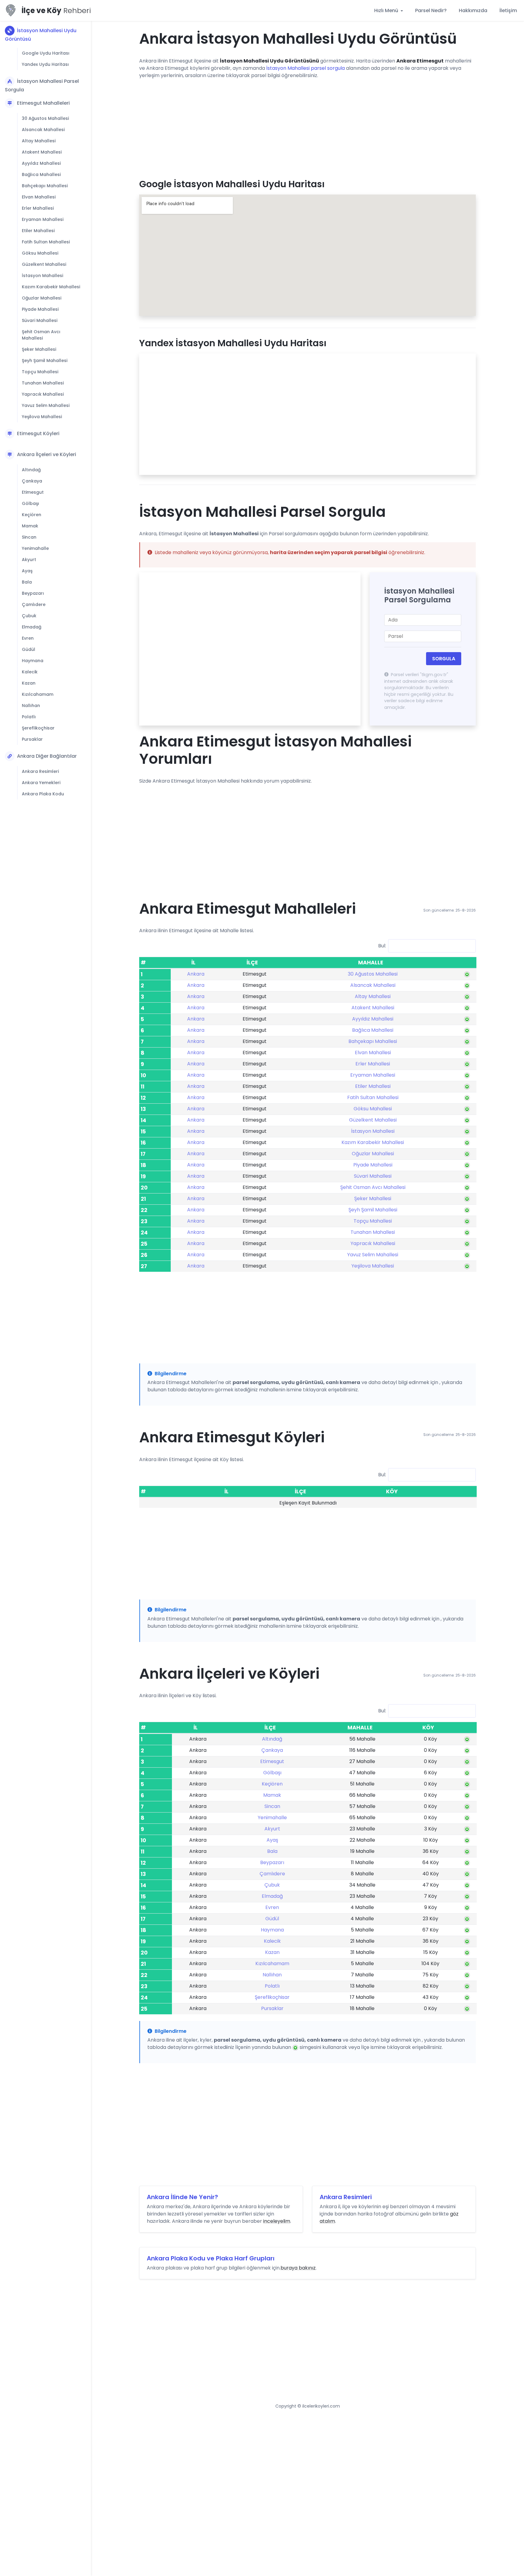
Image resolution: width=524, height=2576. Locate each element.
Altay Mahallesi (39, 141)
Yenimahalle (35, 548)
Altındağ (31, 470)
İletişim (508, 10)
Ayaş (27, 571)
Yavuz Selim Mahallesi (46, 405)
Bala (27, 582)
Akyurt (29, 560)
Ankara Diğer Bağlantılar (47, 756)
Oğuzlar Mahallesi (42, 298)
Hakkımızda (473, 10)
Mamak (30, 526)
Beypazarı (33, 593)
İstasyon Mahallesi (42, 276)
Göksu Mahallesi (40, 253)
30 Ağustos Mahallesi (45, 118)
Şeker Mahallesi (39, 349)
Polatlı (29, 717)
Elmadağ (32, 627)
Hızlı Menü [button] (387, 10)
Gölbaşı (30, 503)
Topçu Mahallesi (40, 372)
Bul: (382, 946)
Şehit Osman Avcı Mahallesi (41, 335)
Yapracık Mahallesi (43, 394)
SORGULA (444, 659)
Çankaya (32, 481)
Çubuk (29, 616)
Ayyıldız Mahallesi (41, 163)
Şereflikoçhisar (38, 728)
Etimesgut (33, 492)
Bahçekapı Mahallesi (45, 186)
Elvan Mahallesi (39, 197)
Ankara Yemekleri (41, 783)
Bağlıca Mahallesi (41, 174)
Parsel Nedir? (431, 10)
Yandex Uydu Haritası (45, 64)
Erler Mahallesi (38, 208)
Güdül (29, 649)
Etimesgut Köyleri (38, 433)
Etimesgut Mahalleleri (43, 103)
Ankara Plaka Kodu (43, 794)
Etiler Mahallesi (38, 231)
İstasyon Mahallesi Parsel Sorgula (42, 85)
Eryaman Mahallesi (43, 219)
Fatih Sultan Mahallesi (46, 242)
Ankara (196, 974)
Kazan (29, 683)
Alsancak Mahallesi (43, 130)
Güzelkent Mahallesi (44, 264)
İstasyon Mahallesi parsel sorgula (306, 68)
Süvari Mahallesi (40, 320)
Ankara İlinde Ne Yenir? (182, 2197)
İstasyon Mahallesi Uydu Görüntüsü (41, 35)
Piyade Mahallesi (40, 309)
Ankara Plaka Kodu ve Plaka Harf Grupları (211, 2258)
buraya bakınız (298, 2268)
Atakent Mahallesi (42, 152)
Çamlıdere (34, 604)
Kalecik (30, 672)
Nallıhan (31, 706)
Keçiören (32, 515)
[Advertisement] (307, 127)
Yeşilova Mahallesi (42, 417)
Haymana (33, 661)
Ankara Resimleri (40, 771)
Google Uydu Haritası (46, 53)
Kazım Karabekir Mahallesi (51, 287)
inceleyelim (277, 2221)
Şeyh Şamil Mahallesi (45, 361)
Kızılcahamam (38, 694)
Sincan (29, 537)
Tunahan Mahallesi (43, 383)
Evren (28, 638)
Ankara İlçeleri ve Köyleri (47, 454)
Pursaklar (32, 739)
